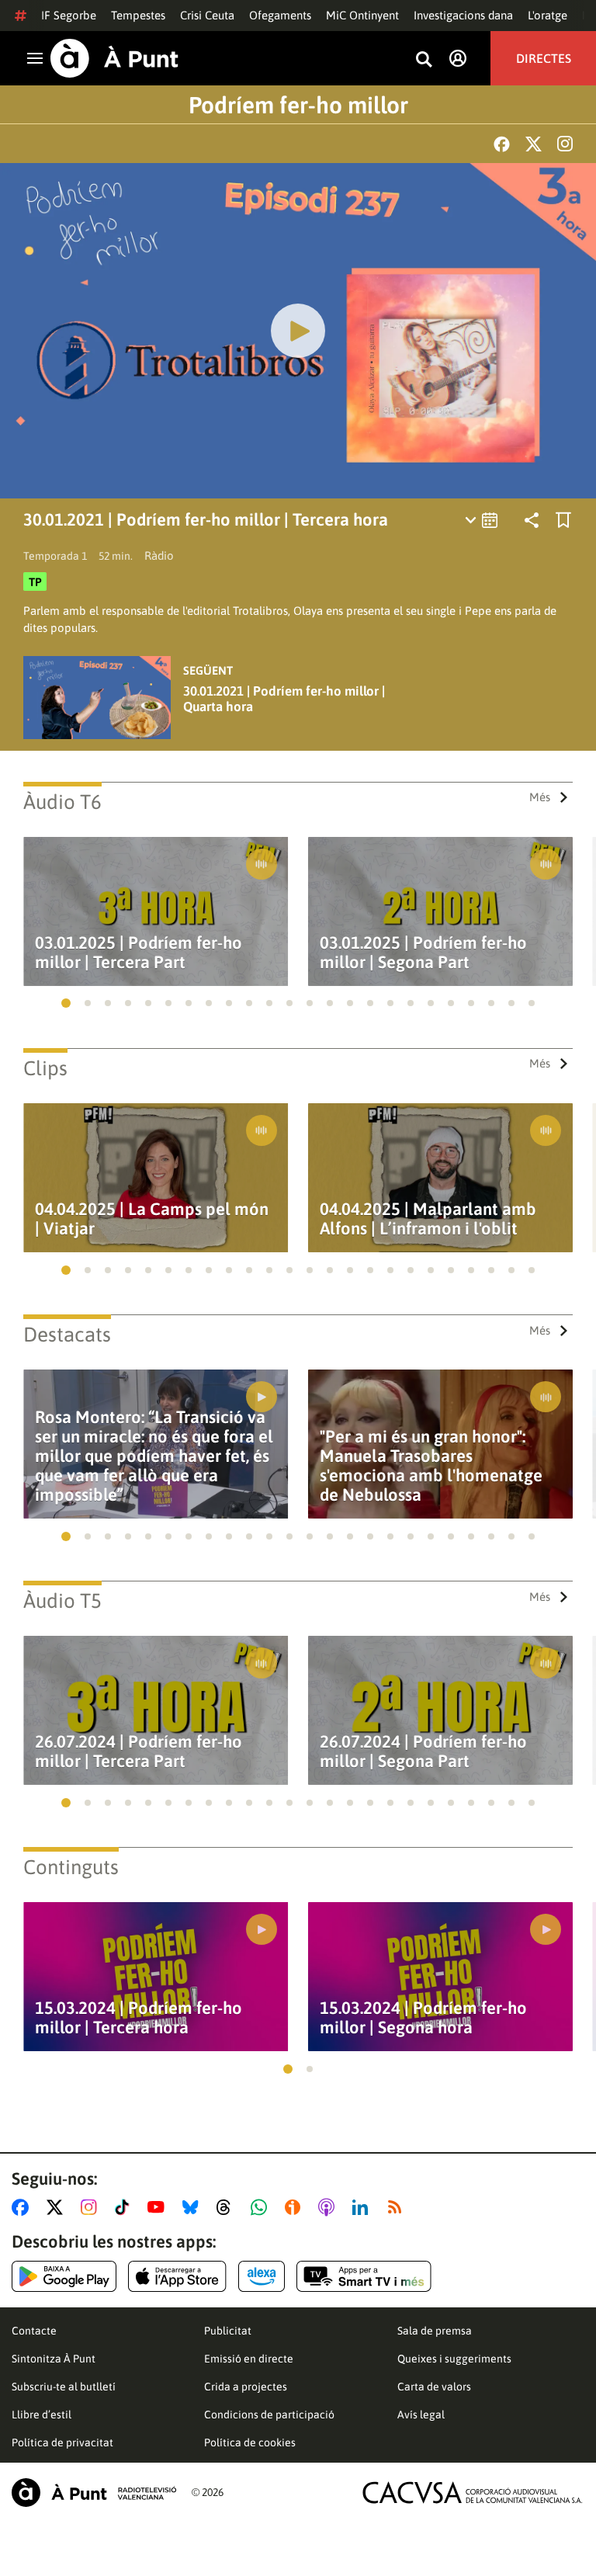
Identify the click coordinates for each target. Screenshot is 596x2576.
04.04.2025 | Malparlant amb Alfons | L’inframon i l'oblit (428, 1219)
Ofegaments (280, 15)
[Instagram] (565, 144)
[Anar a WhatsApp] (262, 2207)
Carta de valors (434, 2387)
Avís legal (421, 2415)
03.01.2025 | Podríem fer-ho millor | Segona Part (423, 953)
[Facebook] (502, 144)
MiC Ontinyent (362, 15)
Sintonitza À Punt (54, 2359)
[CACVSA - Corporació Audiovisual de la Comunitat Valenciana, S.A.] (473, 2493)
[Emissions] (482, 520)
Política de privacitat (62, 2442)
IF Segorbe (69, 15)
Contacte (34, 2331)
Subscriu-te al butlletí (64, 2387)
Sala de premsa (435, 2331)
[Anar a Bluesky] (194, 2207)
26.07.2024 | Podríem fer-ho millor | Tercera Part (139, 1751)
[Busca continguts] (424, 60)
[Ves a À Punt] (114, 58)
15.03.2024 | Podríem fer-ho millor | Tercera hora (139, 2018)
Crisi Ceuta (207, 15)
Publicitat (228, 2331)
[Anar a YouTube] (159, 2207)
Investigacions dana (463, 15)
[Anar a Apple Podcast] (329, 2207)
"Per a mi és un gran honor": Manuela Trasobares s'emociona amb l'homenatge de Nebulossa (431, 1466)
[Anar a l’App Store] (177, 2276)
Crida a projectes (246, 2387)
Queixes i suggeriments (454, 2359)
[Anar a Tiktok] (125, 2207)
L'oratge (547, 15)
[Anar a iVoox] (296, 2207)
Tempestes (138, 15)
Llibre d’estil (42, 2415)
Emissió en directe (249, 2359)
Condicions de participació (269, 2415)
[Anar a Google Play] (64, 2276)
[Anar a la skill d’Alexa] (262, 2276)
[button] (66, 1003)
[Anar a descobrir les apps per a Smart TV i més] (364, 2276)
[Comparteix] (532, 520)
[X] (534, 144)
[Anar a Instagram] (92, 2207)
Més (540, 797)
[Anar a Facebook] (23, 2207)
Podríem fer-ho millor (298, 105)
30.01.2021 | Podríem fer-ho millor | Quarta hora (284, 699)
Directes (544, 58)
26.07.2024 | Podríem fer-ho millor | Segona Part (423, 1751)
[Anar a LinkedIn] (363, 2207)
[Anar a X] (58, 2207)
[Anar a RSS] (398, 2207)
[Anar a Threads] (228, 2207)
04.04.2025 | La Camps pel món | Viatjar (152, 1219)
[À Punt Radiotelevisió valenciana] (94, 2493)
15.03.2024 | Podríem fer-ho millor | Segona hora (423, 2018)
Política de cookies (250, 2442)
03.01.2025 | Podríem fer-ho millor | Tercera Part (139, 953)
